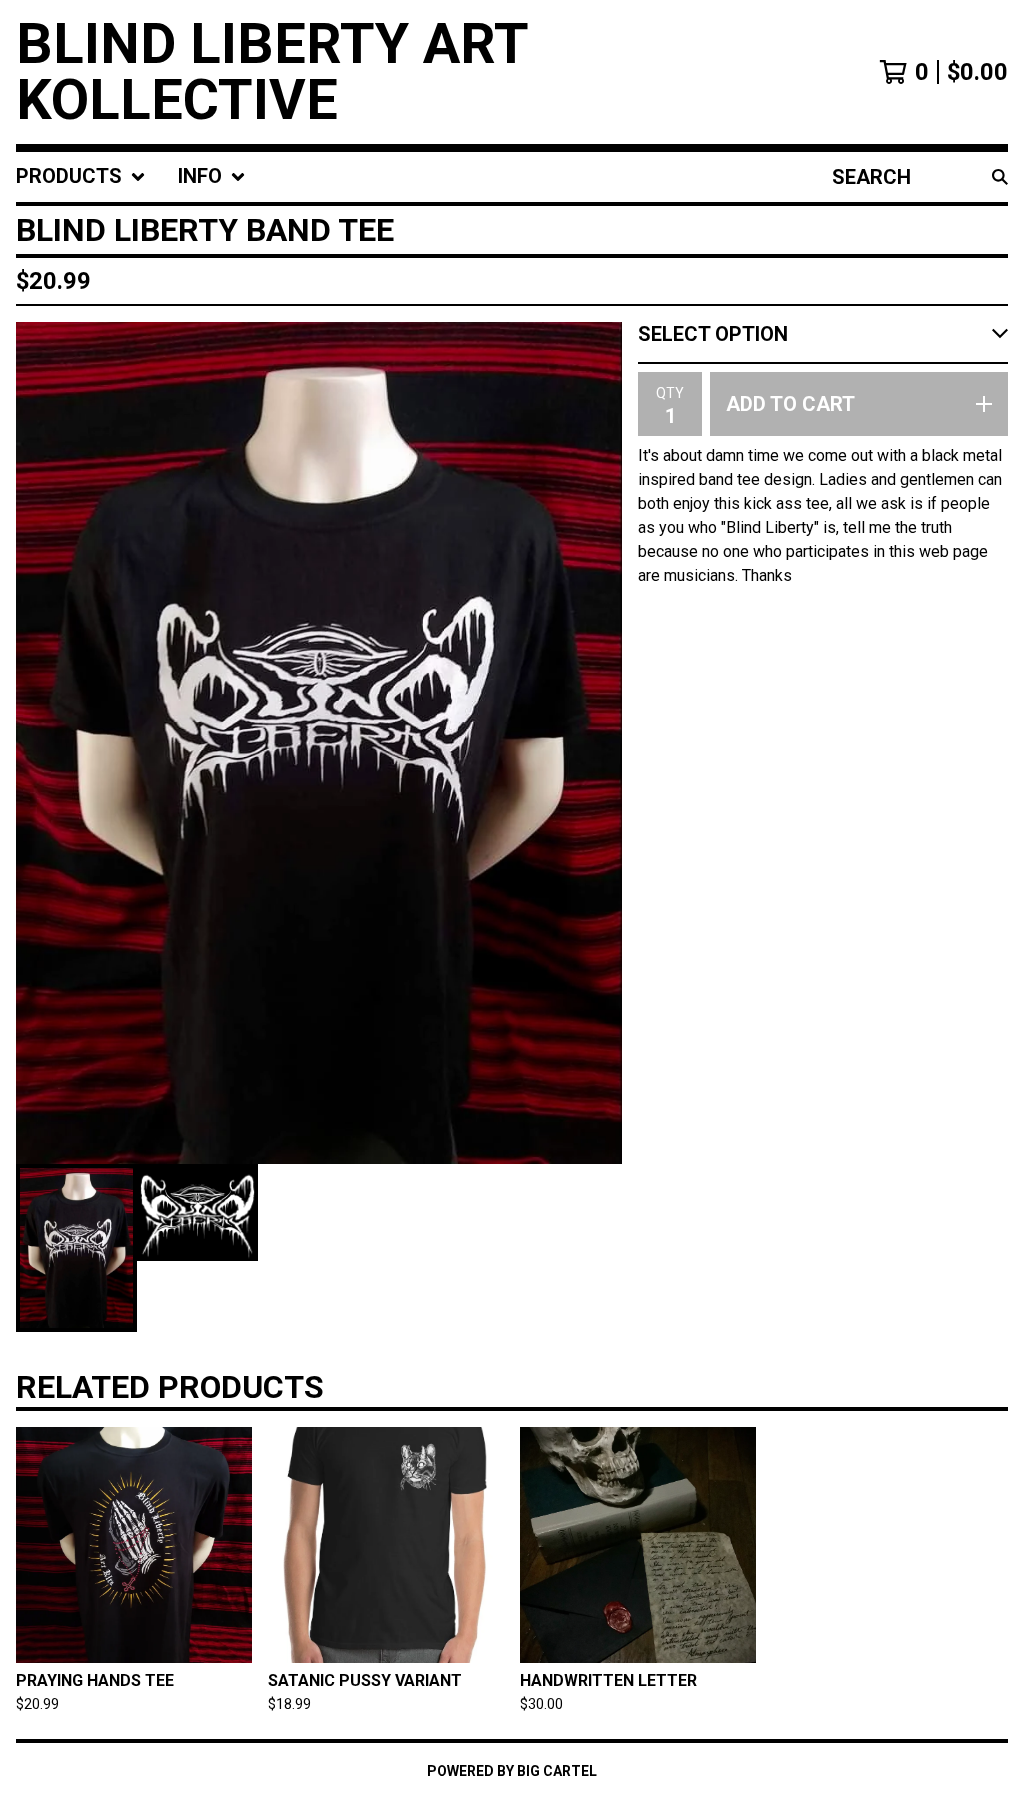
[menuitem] (81, 177)
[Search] (1000, 177)
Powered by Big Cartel (512, 1771)
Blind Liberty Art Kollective (272, 72)
